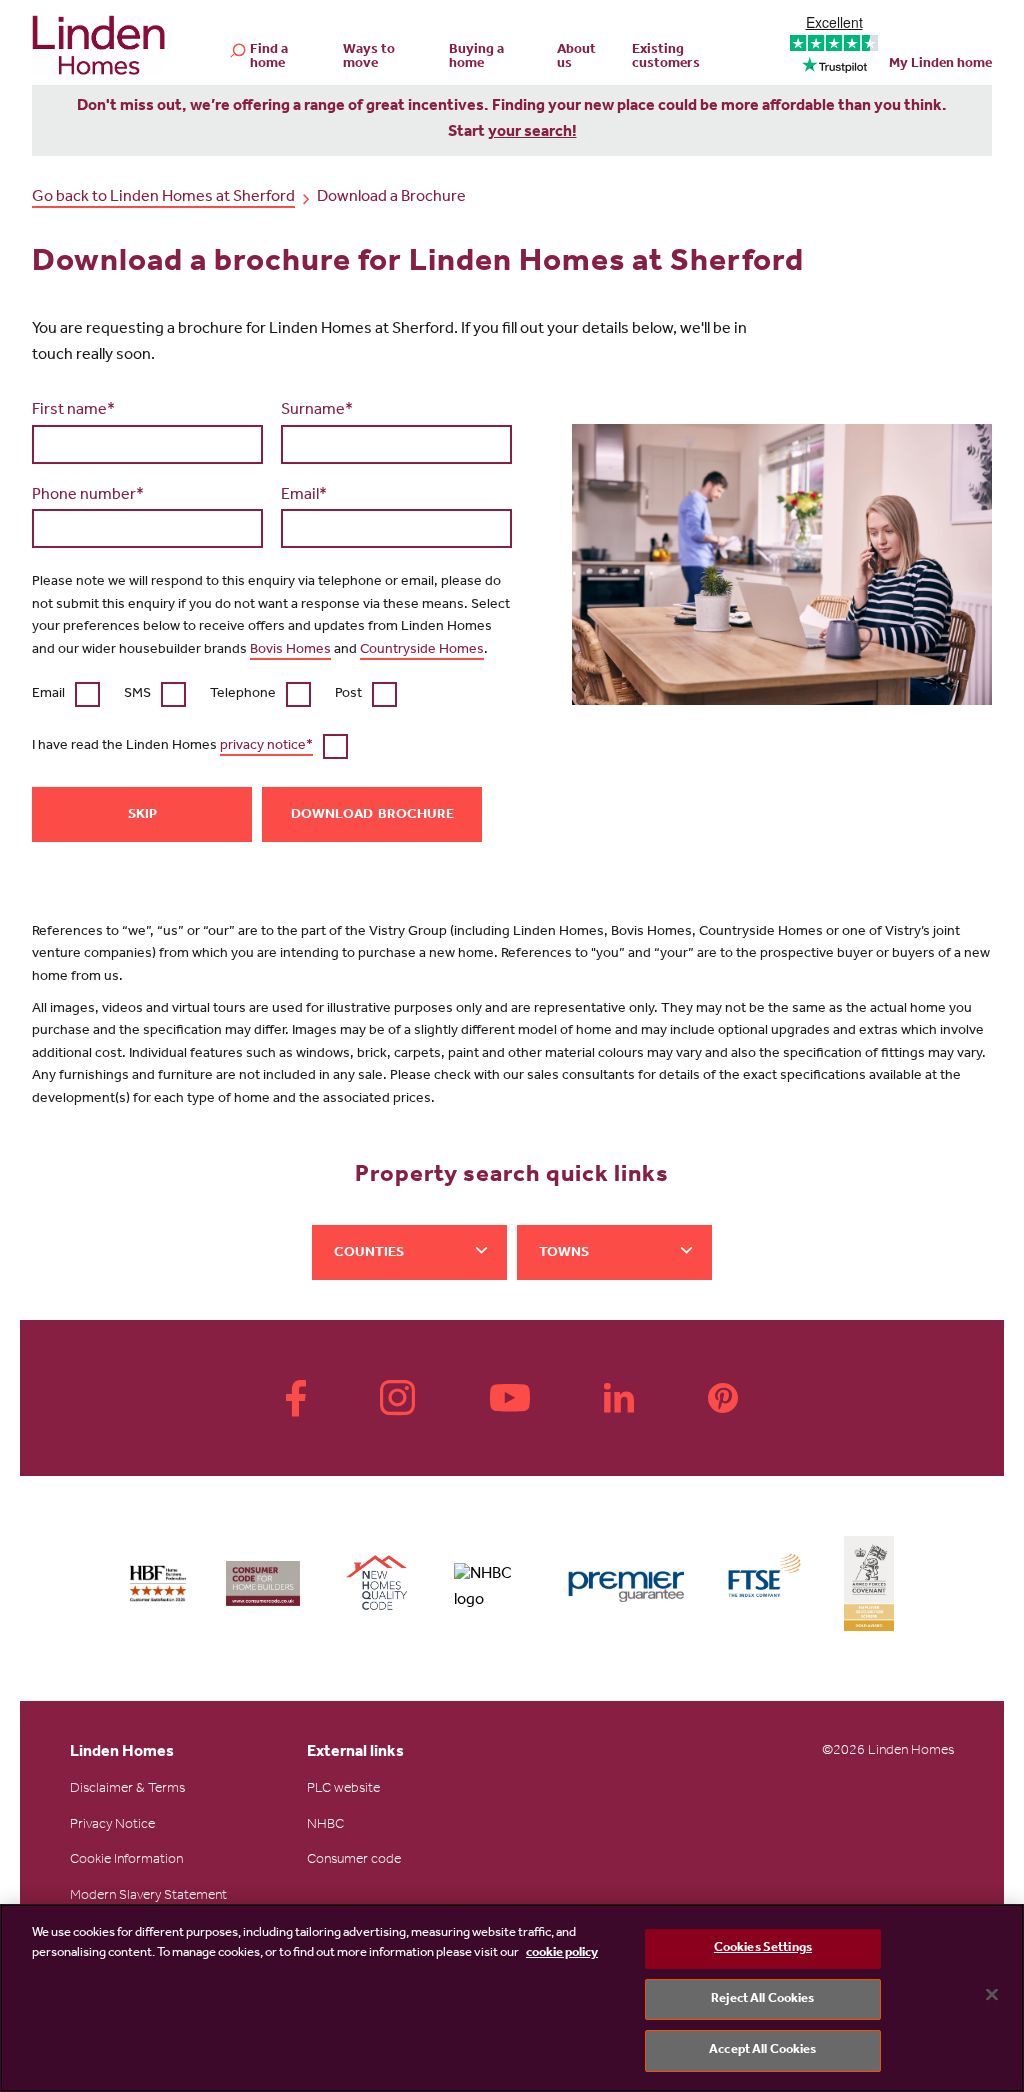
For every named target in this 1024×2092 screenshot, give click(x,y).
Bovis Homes (290, 651)
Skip (142, 816)
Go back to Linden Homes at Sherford (163, 198)
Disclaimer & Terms (127, 1790)
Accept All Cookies (762, 2050)
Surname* (317, 411)
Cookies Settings (763, 1948)
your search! (532, 133)
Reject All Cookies (762, 1999)
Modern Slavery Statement (148, 1897)
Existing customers (666, 58)
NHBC (325, 1826)
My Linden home (940, 65)
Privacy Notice (112, 1826)
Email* (304, 496)
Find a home (269, 58)
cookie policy (562, 1953)
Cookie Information (126, 1861)
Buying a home (476, 58)
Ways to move (369, 58)
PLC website (343, 1790)
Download (332, 816)
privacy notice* (266, 747)
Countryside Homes (422, 651)
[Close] (992, 1995)
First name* (73, 411)
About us (576, 58)
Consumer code (354, 1861)
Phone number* (88, 496)
